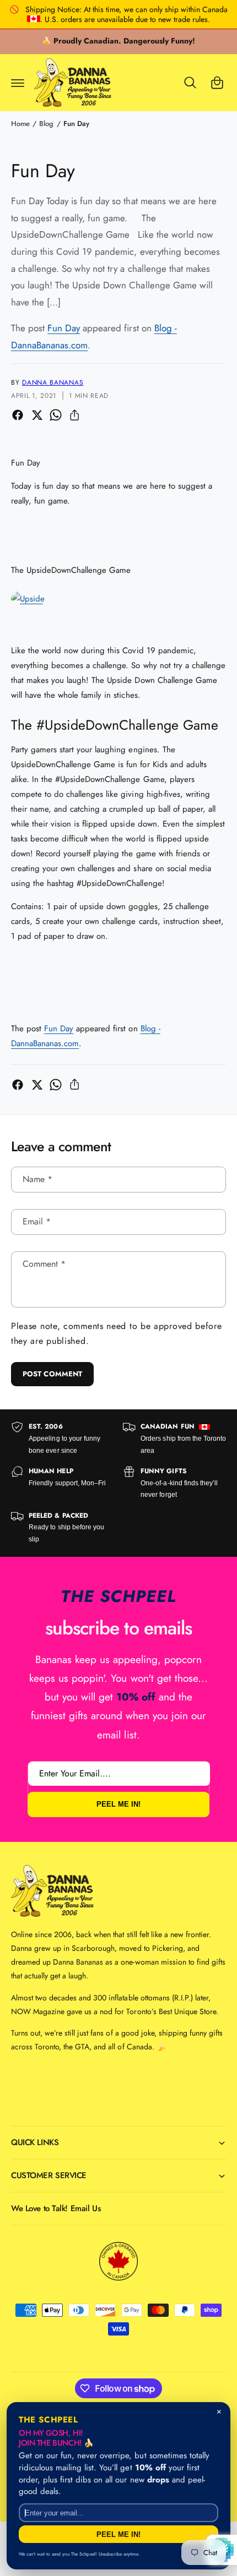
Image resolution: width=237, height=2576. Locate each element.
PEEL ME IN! (118, 1804)
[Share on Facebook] (18, 415)
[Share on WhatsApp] (56, 415)
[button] (18, 83)
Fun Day (76, 124)
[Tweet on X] (37, 415)
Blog (46, 124)
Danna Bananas (53, 382)
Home (20, 124)
